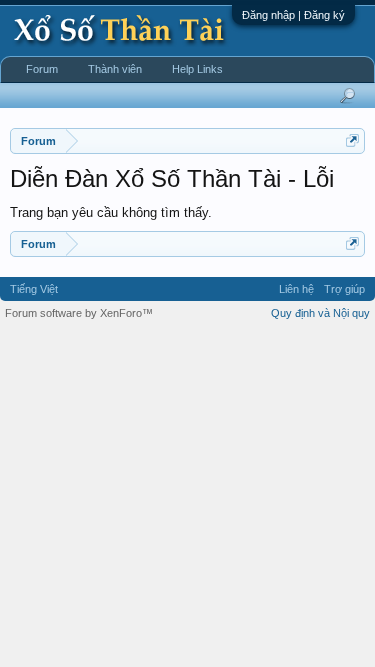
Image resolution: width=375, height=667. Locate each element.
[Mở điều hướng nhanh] (352, 140)
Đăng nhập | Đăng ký (293, 15)
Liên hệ (296, 289)
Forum (42, 69)
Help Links (197, 69)
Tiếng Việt (34, 289)
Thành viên (115, 69)
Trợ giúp (344, 289)
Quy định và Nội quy (320, 313)
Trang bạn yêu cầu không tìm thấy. (111, 212)
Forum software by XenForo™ (79, 313)
